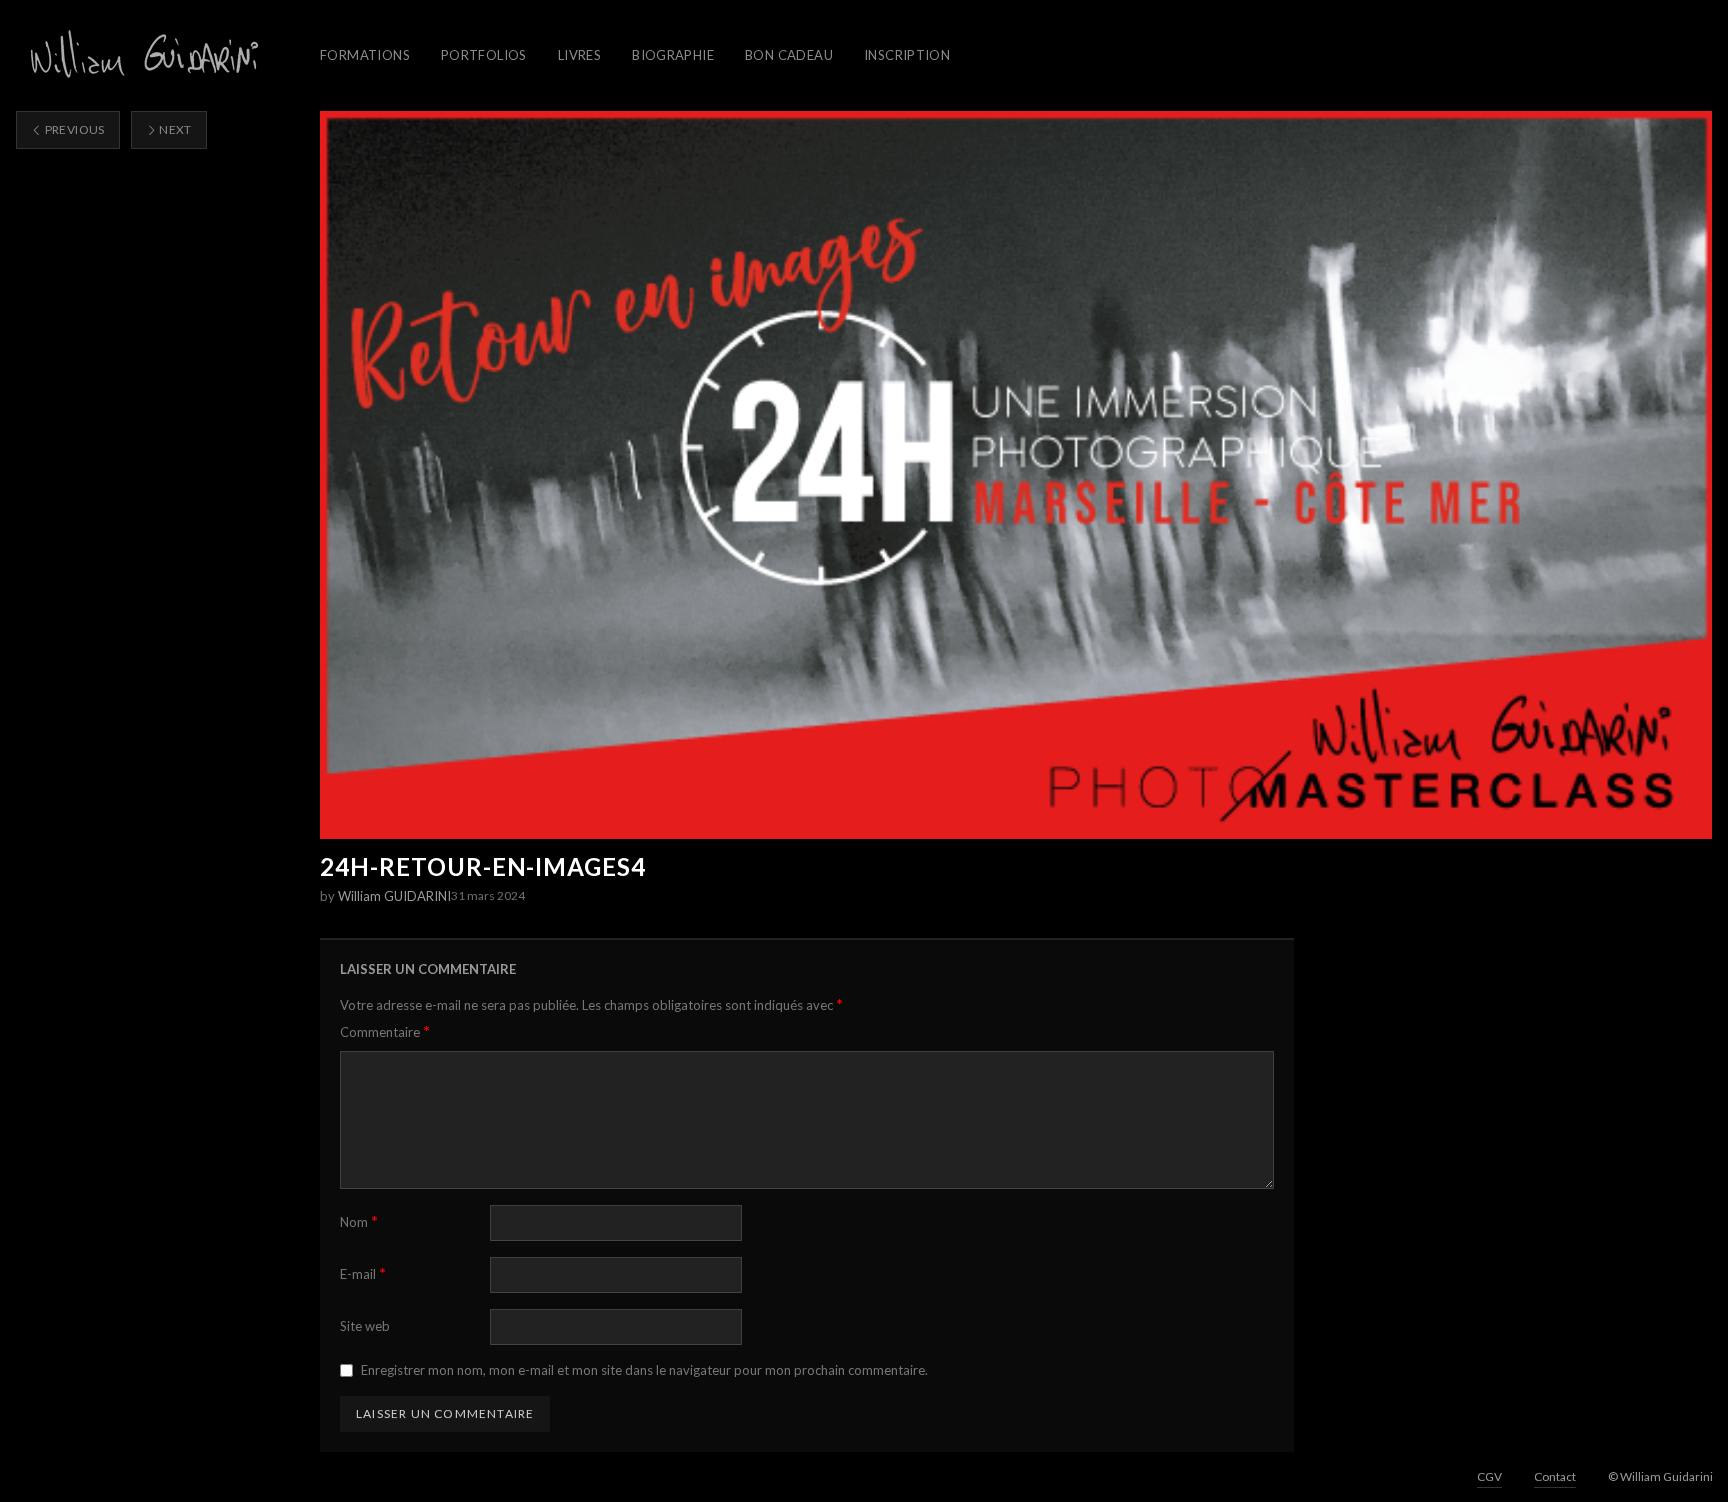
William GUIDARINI (394, 896)
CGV (1489, 1476)
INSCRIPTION (907, 55)
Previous (73, 129)
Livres (579, 55)
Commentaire (385, 1031)
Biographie (673, 55)
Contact (1555, 1476)
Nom (359, 1221)
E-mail (363, 1273)
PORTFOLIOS (484, 55)
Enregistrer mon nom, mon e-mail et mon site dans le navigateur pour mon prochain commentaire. (644, 1370)
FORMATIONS (365, 55)
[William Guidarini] (141, 55)
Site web (365, 1326)
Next (174, 129)
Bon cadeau (789, 55)
